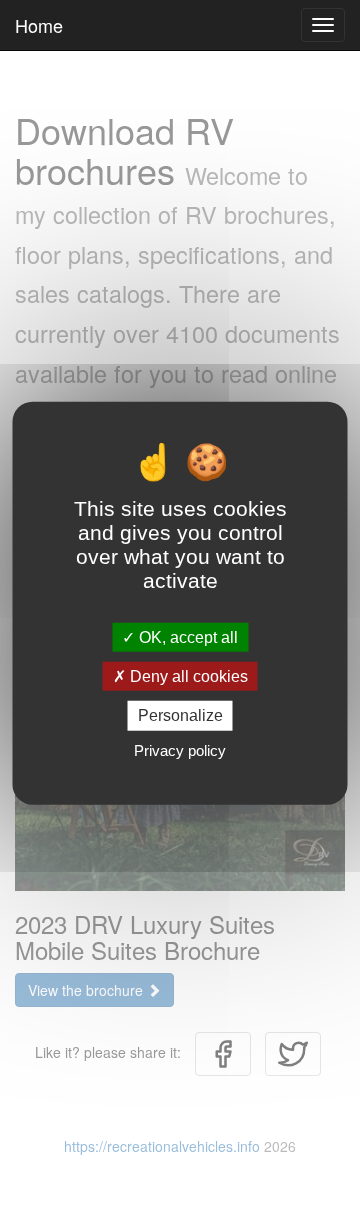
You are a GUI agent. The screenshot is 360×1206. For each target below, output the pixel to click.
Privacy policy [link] (180, 749)
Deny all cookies (187, 676)
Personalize (180, 715)
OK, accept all (186, 637)
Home (39, 25)
